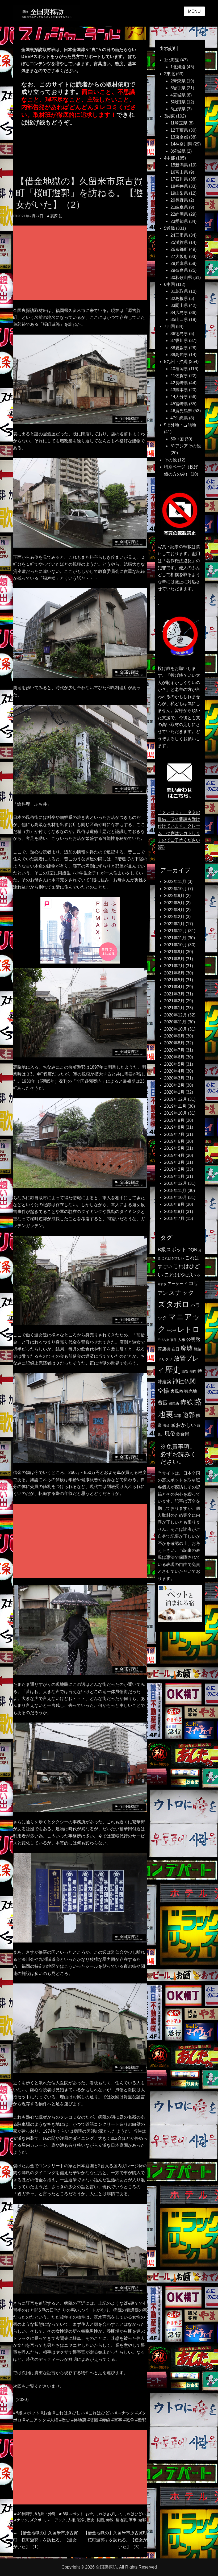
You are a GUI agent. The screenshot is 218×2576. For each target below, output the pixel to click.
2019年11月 (175, 1106)
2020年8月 (174, 1043)
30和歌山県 (181, 278)
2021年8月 (174, 959)
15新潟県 (179, 165)
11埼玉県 (179, 123)
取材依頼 (118, 84)
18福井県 (179, 186)
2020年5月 (174, 1064)
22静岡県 (179, 214)
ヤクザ (171, 1331)
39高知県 (179, 355)
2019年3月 (174, 1162)
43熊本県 (179, 390)
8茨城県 (178, 151)
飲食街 (183, 1434)
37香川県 (179, 341)
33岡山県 (179, 305)
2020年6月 (174, 1057)
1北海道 (172, 60)
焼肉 (193, 1371)
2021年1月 (174, 1008)
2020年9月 (174, 1036)
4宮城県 (178, 95)
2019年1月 (174, 1176)
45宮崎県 (179, 404)
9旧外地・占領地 (180, 425)
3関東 (169, 116)
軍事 (133, 2520)
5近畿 (169, 228)
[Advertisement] (81, 263)
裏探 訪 (56, 216)
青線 (166, 1426)
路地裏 (121, 2520)
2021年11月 (175, 938)
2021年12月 (175, 931)
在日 (175, 1349)
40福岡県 (25, 2514)
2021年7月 (174, 966)
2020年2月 (174, 1085)
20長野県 (179, 200)
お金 (89, 2514)
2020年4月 (174, 1071)
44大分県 (179, 397)
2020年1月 (174, 1092)
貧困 (100, 2520)
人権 (72, 2520)
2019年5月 (174, 1148)
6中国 (169, 284)
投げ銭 (36, 122)
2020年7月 (174, 1050)
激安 (185, 1371)
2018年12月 (175, 1183)
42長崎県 (179, 383)
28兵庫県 (179, 263)
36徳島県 (179, 334)
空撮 (163, 1391)
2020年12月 (175, 1015)
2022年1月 (174, 924)
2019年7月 (174, 1134)
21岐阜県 (179, 207)
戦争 (81, 2520)
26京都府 (179, 249)
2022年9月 (174, 896)
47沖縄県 (179, 418)
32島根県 (179, 299)
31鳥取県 (179, 291)
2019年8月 (174, 1127)
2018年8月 (174, 1212)
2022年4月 (174, 910)
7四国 (169, 326)
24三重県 (179, 235)
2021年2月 (174, 1001)
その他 (170, 460)
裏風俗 (177, 1391)
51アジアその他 (186, 446)
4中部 (169, 158)
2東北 (169, 74)
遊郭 (142, 2520)
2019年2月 (174, 1169)
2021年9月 (174, 952)
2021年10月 (175, 945)
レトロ (188, 1329)
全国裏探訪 (106, 2567)
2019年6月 (174, 1141)
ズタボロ (37, 2520)
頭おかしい (183, 1425)
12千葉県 (179, 130)
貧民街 (174, 1403)
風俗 (170, 1433)
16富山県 (179, 172)
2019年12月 (175, 1099)
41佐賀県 (179, 376)
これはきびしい (108, 2514)
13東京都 (179, 137)
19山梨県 (179, 193)
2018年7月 (174, 1218)
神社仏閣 (184, 1381)
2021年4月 (174, 987)
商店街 (164, 1349)
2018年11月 (175, 1191)
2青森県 (178, 81)
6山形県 (178, 109)
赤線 (110, 2520)
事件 (174, 1340)
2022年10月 (175, 889)
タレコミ (106, 107)
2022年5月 (174, 903)
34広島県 (179, 313)
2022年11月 (175, 881)
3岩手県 (178, 88)
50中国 (177, 439)
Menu (194, 11)
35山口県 (179, 320)
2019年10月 (175, 1113)
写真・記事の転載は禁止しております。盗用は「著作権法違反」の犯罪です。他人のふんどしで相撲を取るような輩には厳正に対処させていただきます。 (179, 568)
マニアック (56, 2520)
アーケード (177, 1284)
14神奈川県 (181, 144)
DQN (192, 1250)
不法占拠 (163, 1340)
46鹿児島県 (181, 411)
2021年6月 (174, 973)
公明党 (193, 1339)
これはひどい (135, 2514)
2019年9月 (174, 1120)
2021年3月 (174, 994)
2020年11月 (175, 1022)
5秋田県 (178, 102)
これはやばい (180, 1275)
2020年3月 (174, 1078)
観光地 (191, 1391)
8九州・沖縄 (45, 2514)
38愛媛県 (179, 348)
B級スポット (73, 2514)
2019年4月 (174, 1155)
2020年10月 (175, 1029)
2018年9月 (174, 1204)
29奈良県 (179, 270)
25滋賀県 (179, 242)
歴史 (91, 2520)
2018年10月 (175, 1197)
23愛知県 (179, 221)
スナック (20, 2520)
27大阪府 (179, 257)
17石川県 (179, 179)
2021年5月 (174, 980)
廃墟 (187, 1348)
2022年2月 (174, 917)
